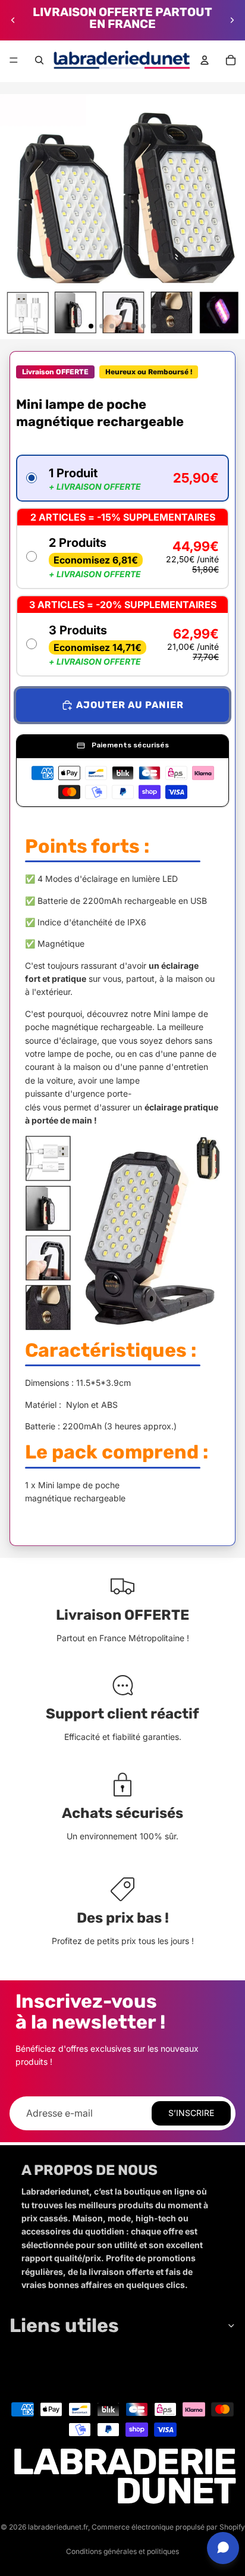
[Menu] (14, 60)
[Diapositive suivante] (232, 20)
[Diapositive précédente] (13, 20)
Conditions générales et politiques (122, 2551)
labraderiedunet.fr (58, 2527)
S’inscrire (191, 2113)
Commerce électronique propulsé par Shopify (168, 2527)
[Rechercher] (39, 60)
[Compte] (205, 60)
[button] (122, 478)
